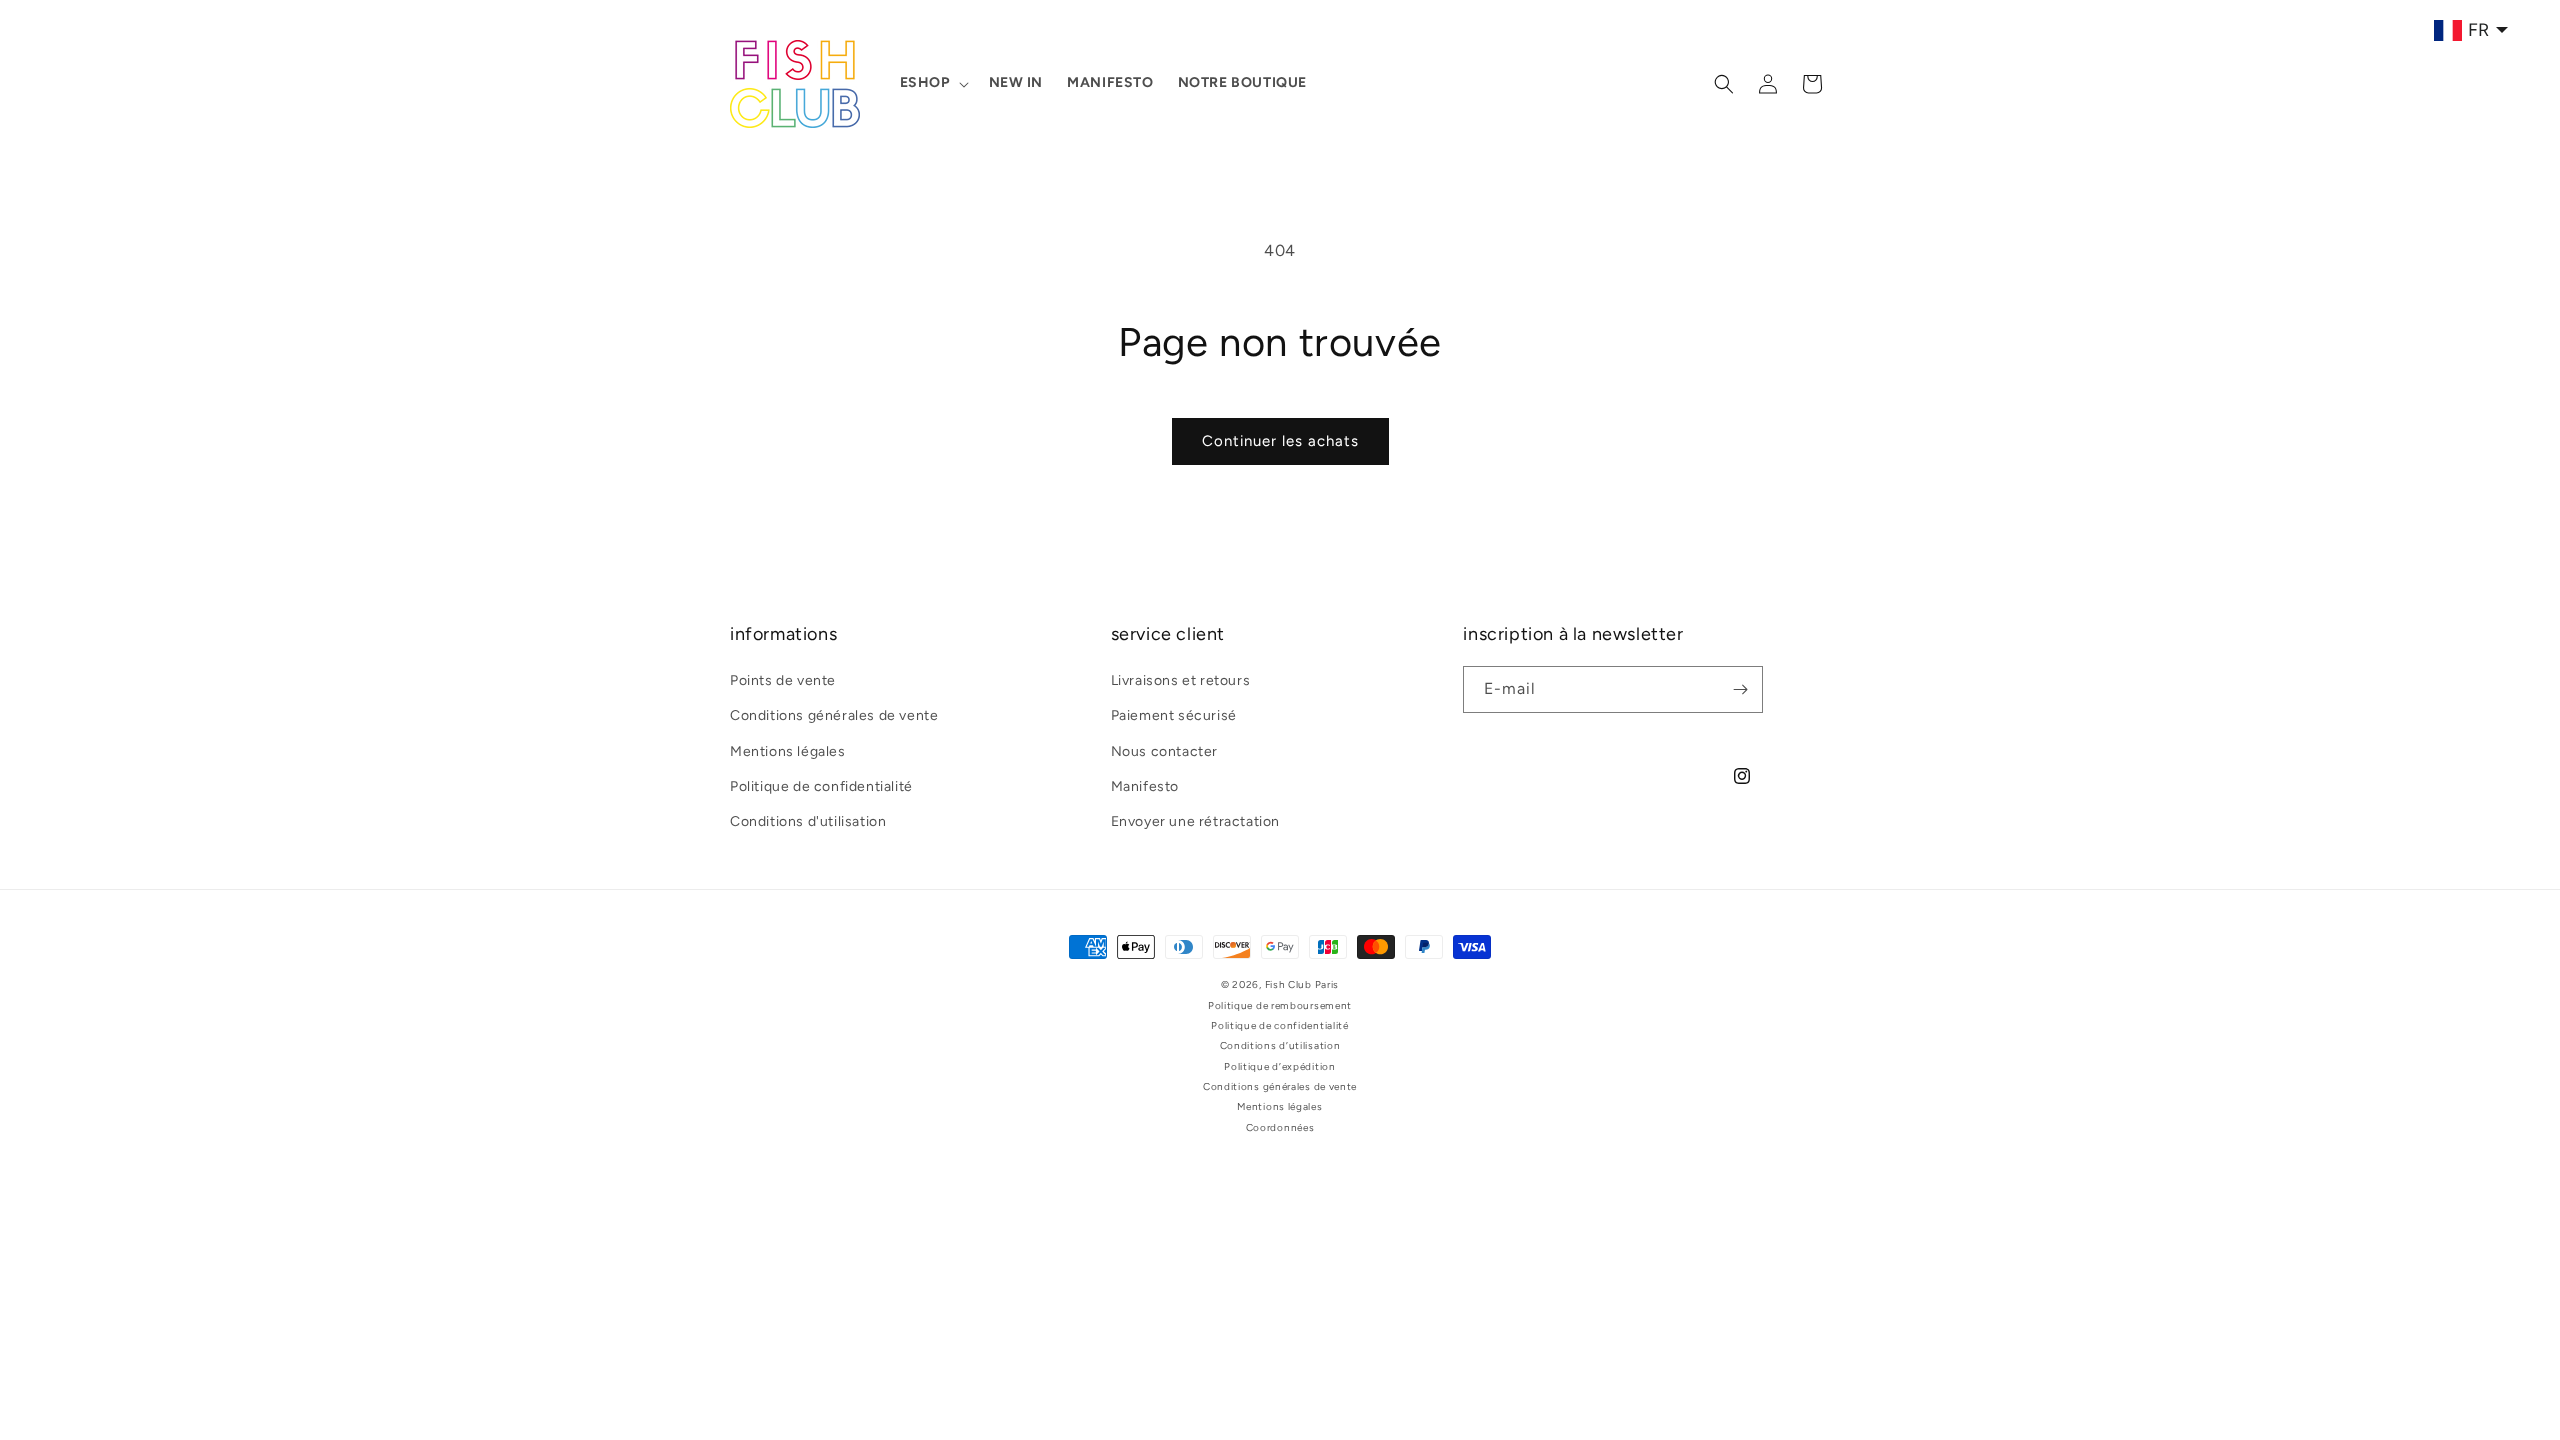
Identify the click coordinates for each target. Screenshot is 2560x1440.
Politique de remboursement (1280, 1005)
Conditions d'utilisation (808, 821)
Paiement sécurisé (1174, 715)
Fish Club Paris (1302, 984)
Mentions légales (788, 751)
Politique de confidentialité (821, 786)
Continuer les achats (1280, 441)
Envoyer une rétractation (1195, 821)
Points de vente (783, 680)
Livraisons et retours (1181, 680)
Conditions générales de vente (834, 715)
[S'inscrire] (1740, 689)
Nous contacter (1164, 751)
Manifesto (1145, 786)
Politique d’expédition (1279, 1066)
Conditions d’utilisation (1280, 1045)
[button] (932, 83)
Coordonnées (1280, 1127)
